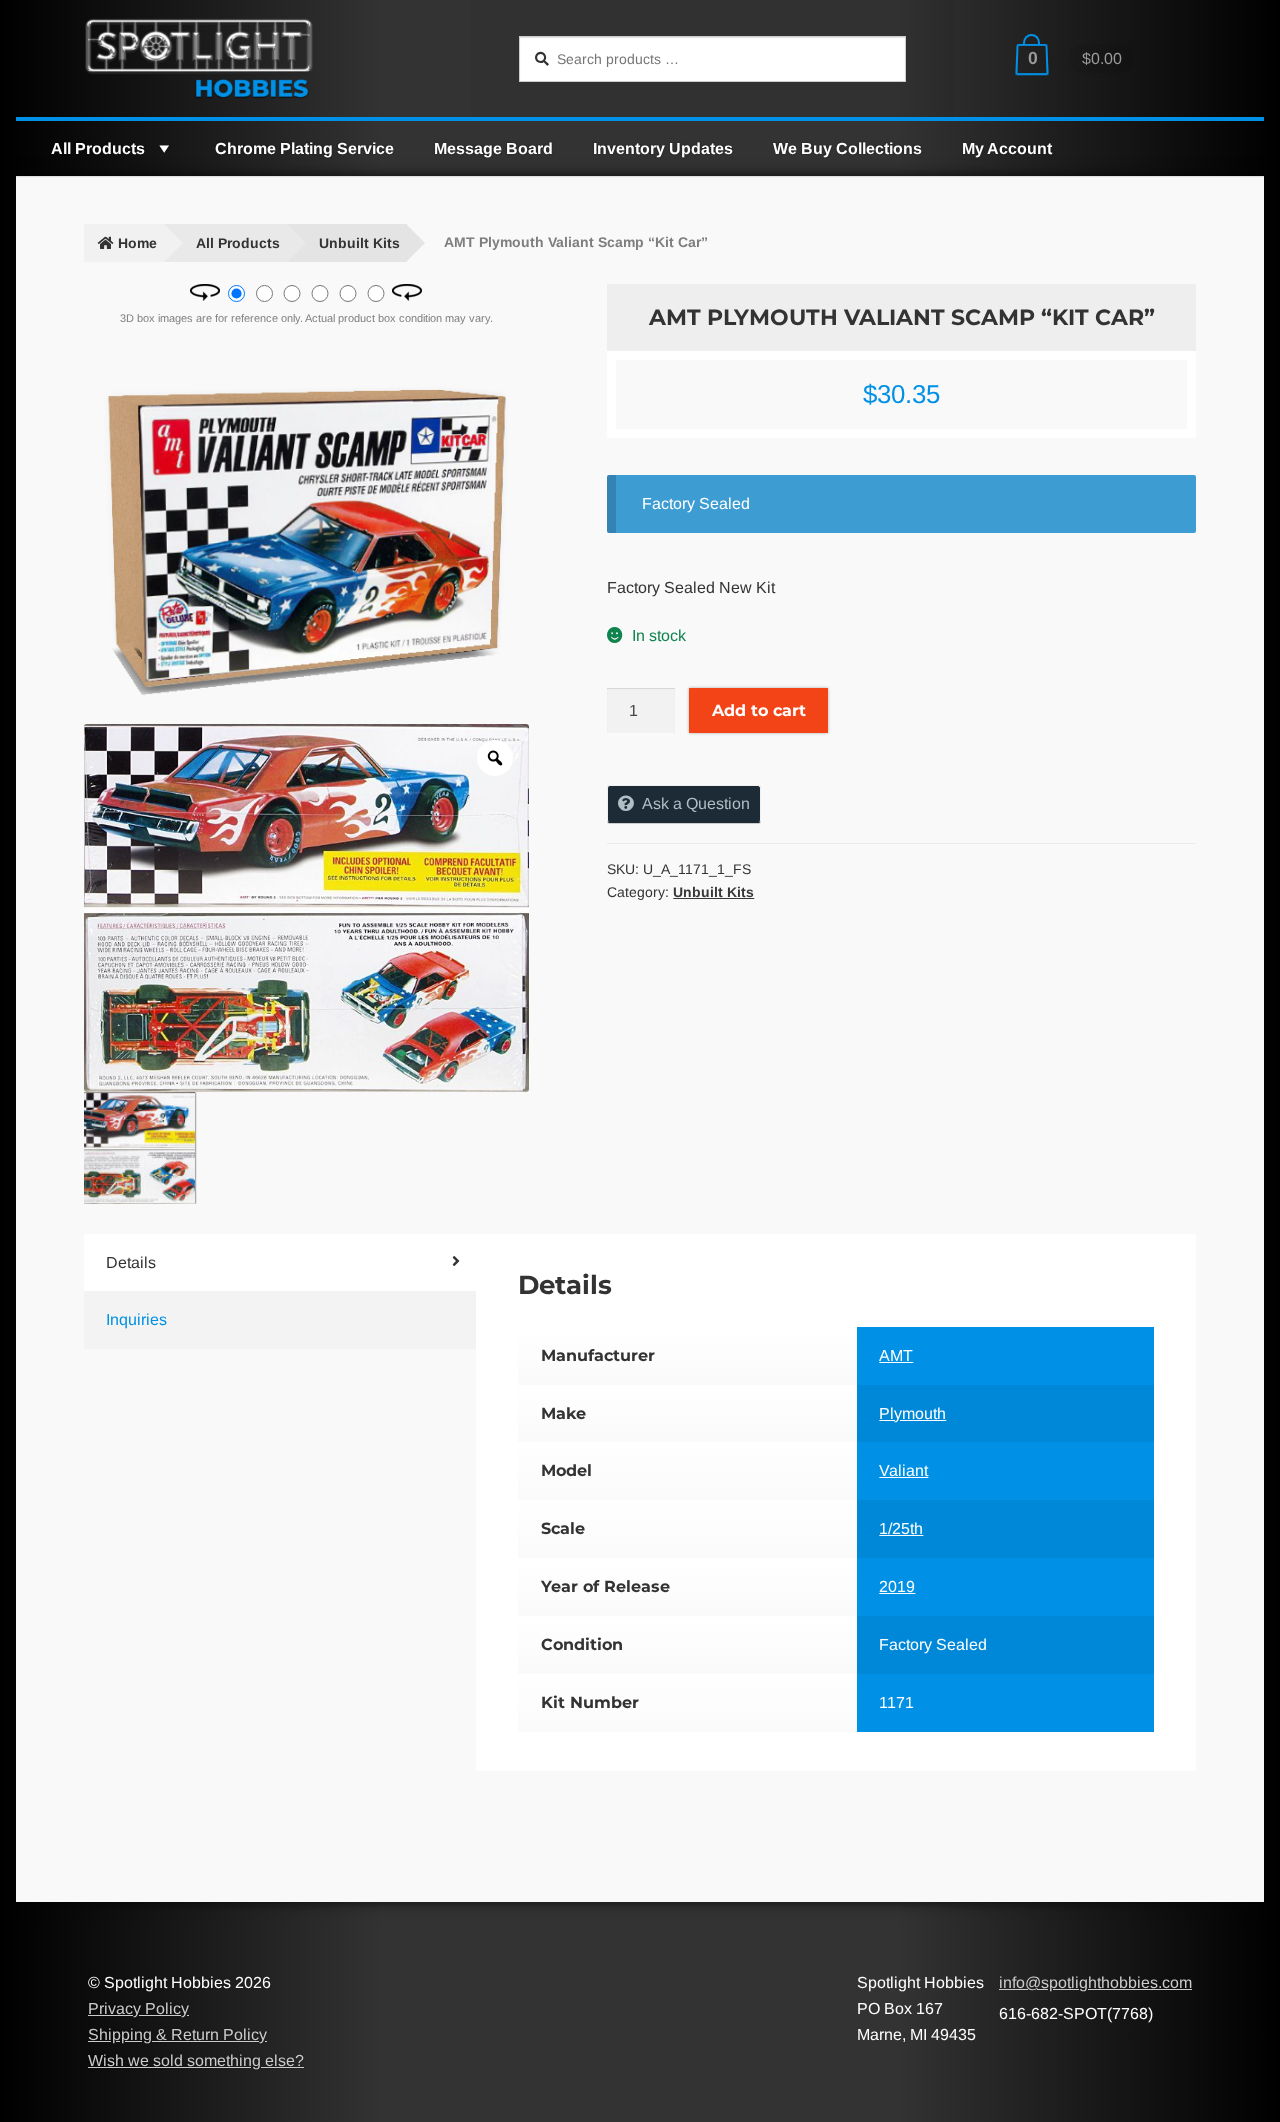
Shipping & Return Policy (177, 2034)
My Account (1007, 148)
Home (137, 243)
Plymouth (912, 1413)
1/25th (901, 1528)
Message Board (493, 148)
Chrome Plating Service (304, 148)
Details (131, 1262)
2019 (897, 1586)
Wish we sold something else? (196, 2060)
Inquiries (136, 1319)
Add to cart (759, 710)
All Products (98, 148)
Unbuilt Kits (359, 243)
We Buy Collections (847, 148)
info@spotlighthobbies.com (1095, 1982)
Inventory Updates (663, 148)
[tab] (247, 1263)
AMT (896, 1355)
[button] (163, 148)
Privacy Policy (138, 2008)
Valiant (903, 1470)
